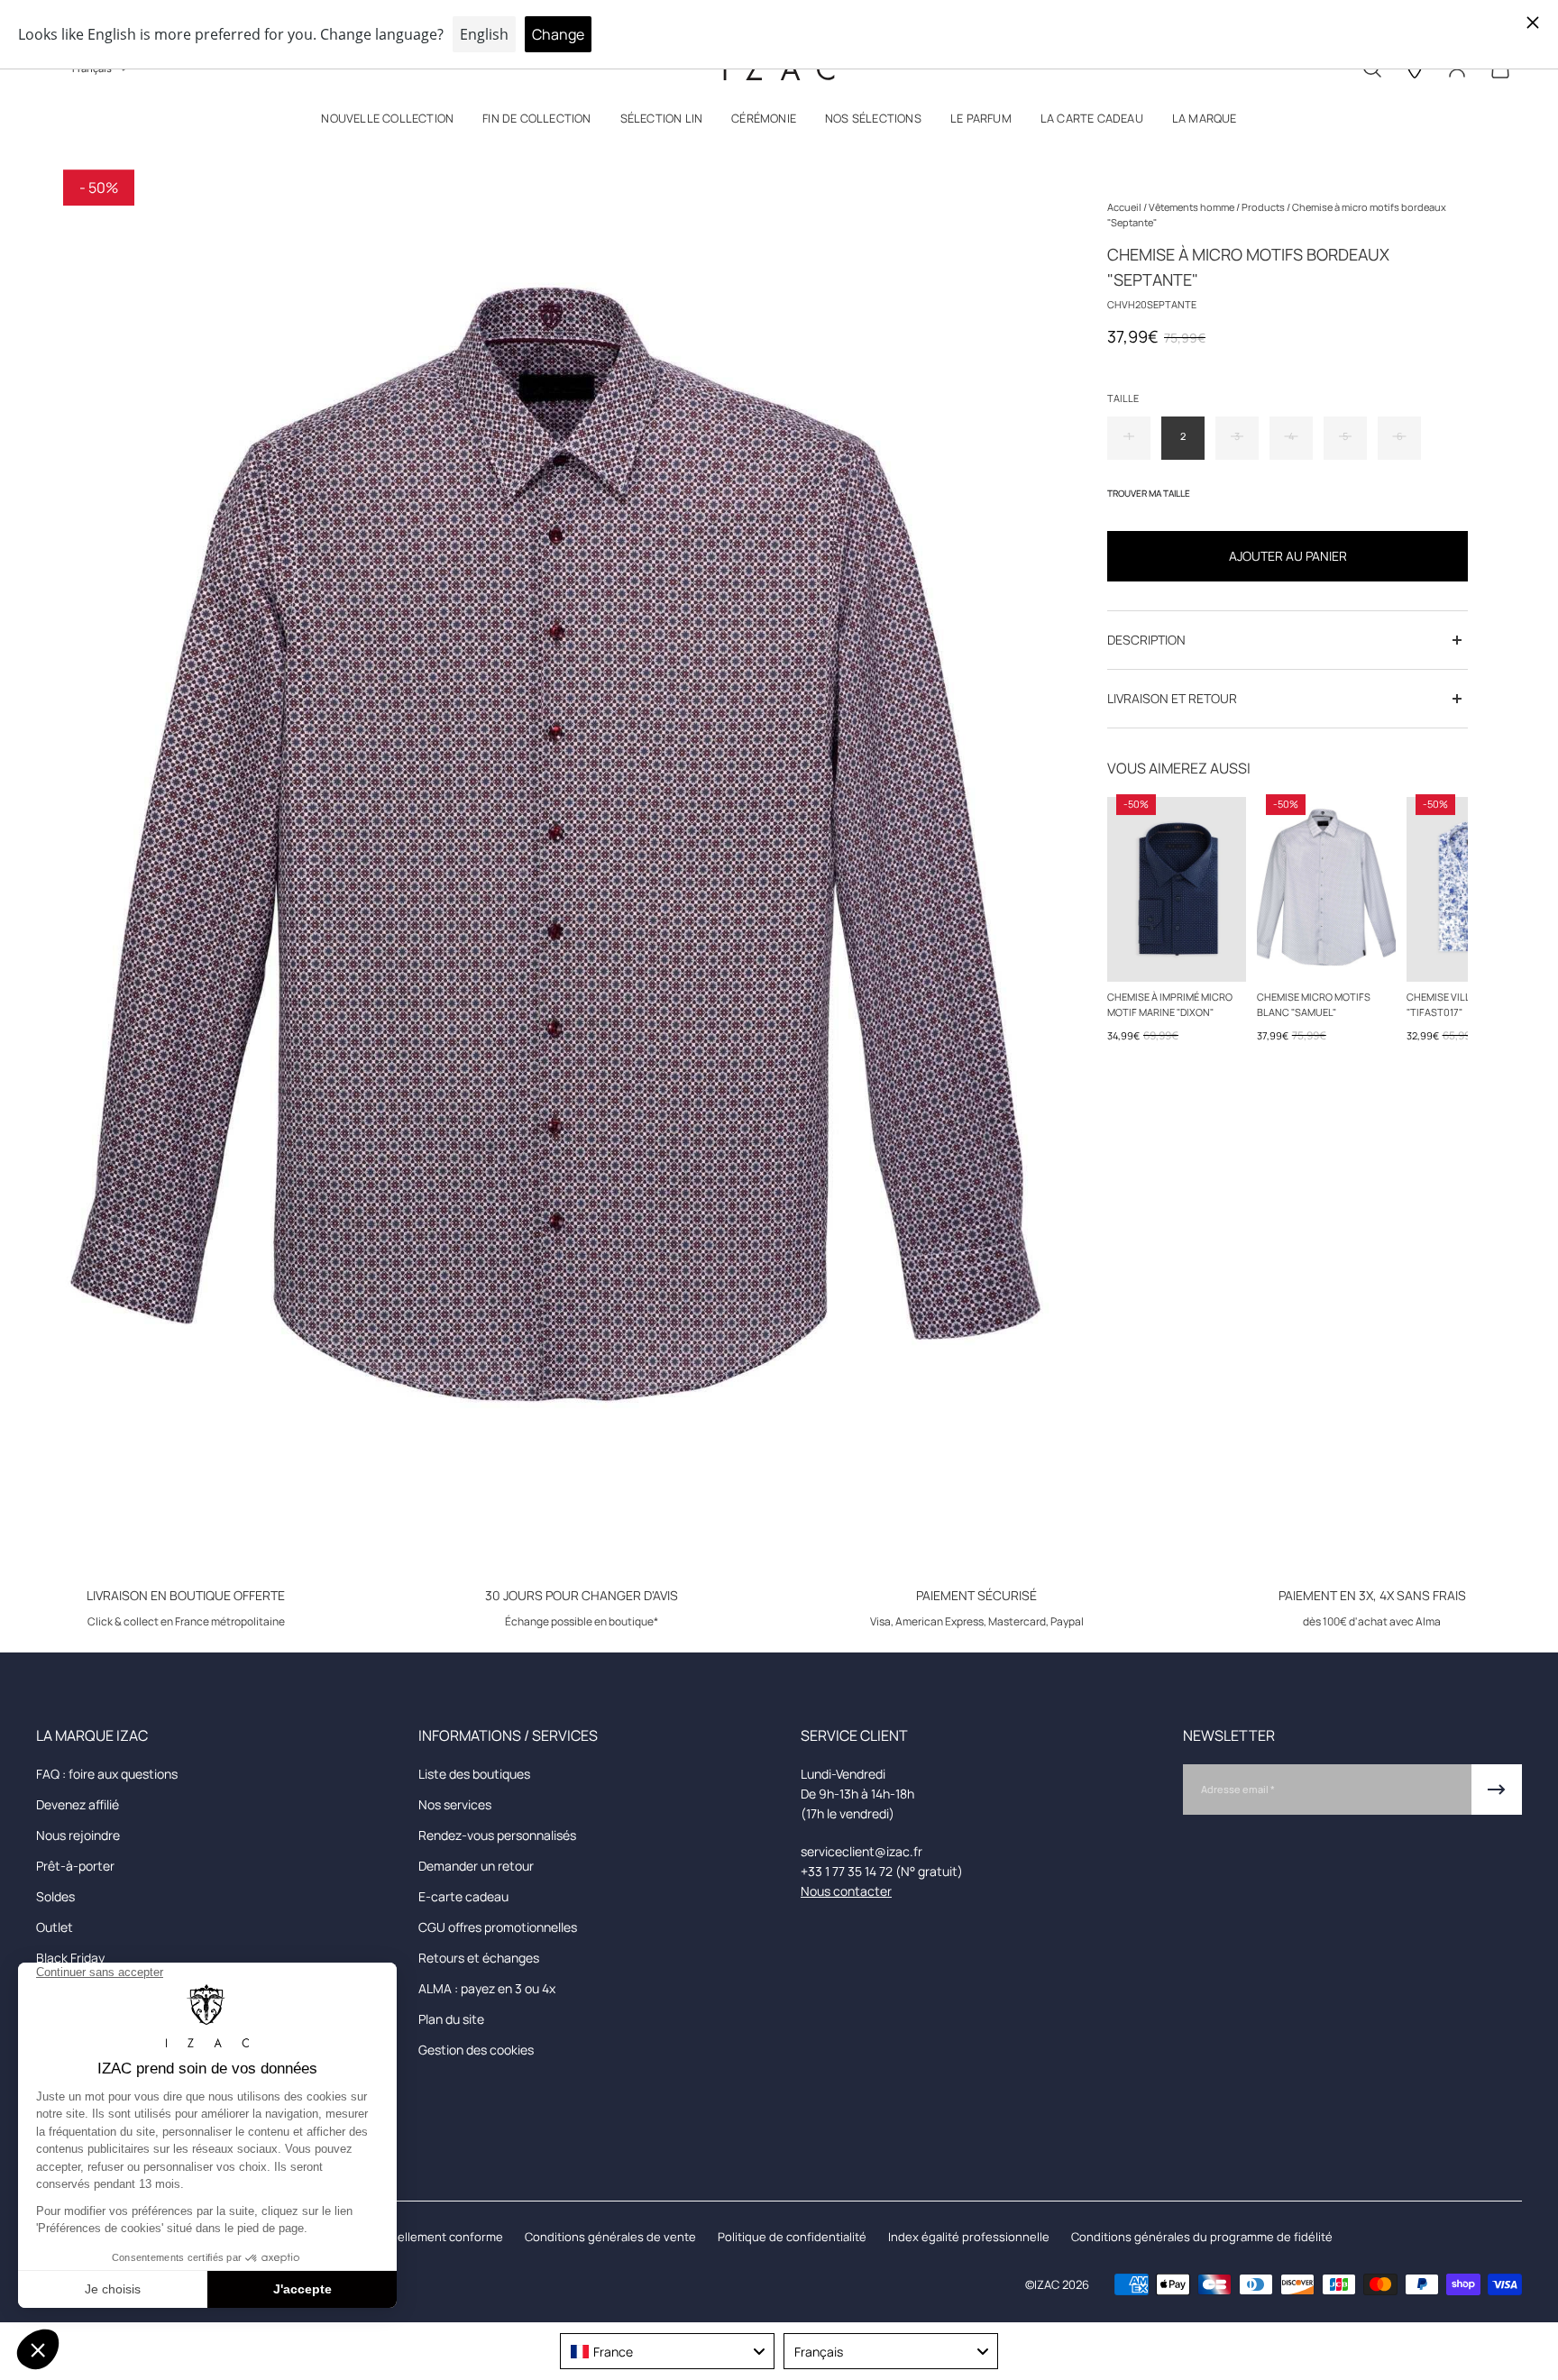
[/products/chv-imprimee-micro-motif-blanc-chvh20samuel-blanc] (1326, 889)
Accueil (1125, 207)
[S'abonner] (1497, 1790)
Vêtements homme (1192, 207)
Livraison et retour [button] (1172, 698)
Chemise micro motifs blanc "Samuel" (1314, 1004)
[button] (387, 122)
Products (1264, 207)
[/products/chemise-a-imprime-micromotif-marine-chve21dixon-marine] (1177, 889)
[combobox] (667, 2351)
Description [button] (1146, 640)
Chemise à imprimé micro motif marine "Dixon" (1170, 1004)
